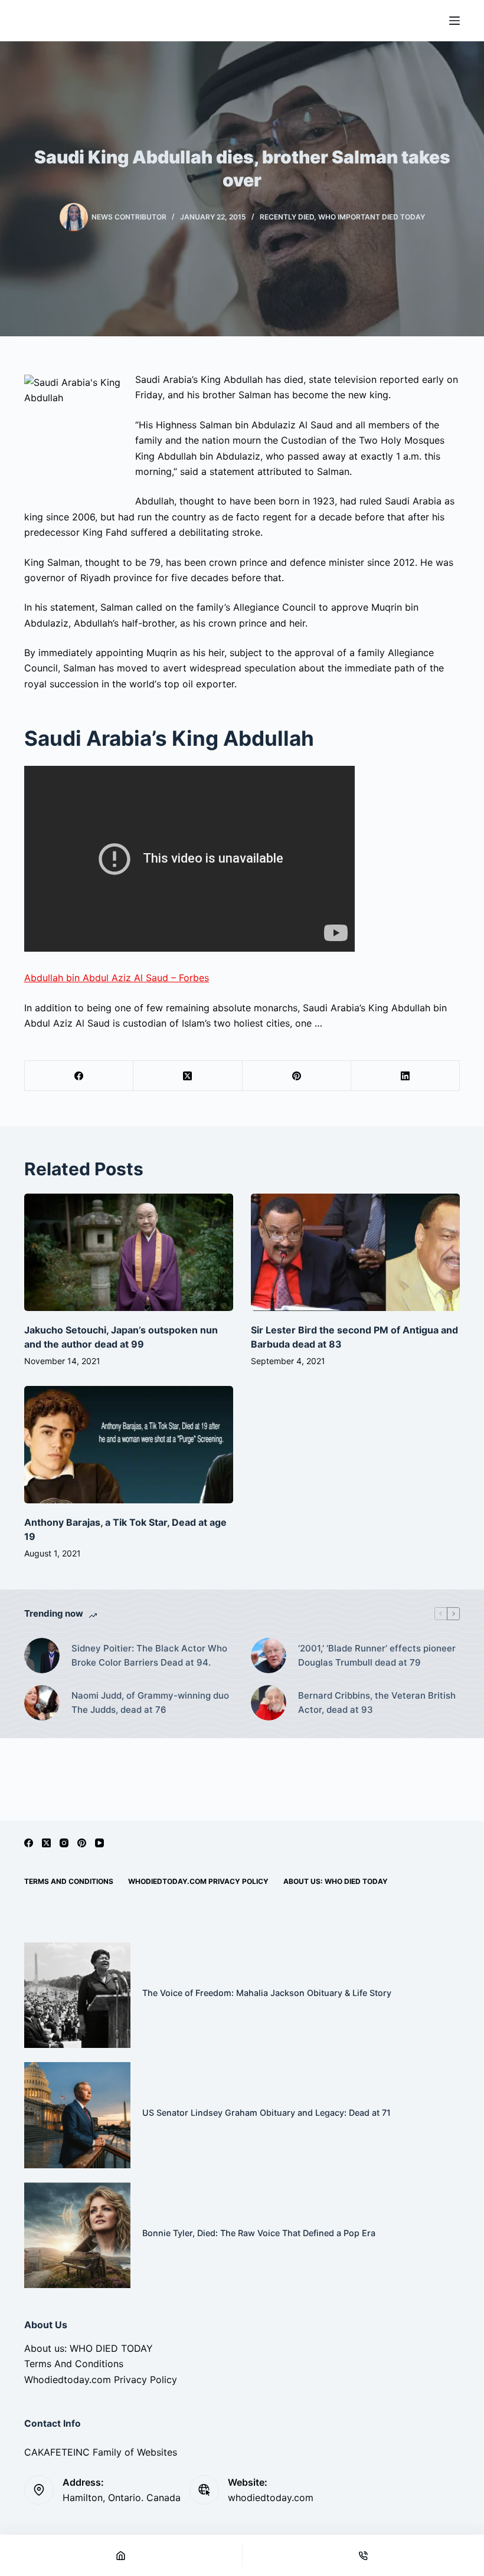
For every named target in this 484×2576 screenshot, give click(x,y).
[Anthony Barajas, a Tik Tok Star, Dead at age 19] (129, 1445)
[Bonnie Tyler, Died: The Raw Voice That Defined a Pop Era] (77, 2236)
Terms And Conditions (69, 1881)
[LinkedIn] (405, 1076)
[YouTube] (99, 1843)
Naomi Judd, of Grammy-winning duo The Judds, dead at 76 (150, 1703)
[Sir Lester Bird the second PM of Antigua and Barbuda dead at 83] (355, 1252)
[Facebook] (79, 1076)
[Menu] (454, 21)
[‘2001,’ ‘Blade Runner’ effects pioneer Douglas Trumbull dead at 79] (269, 1656)
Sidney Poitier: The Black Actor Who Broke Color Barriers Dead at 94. (149, 1656)
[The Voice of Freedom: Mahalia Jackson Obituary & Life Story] (77, 1995)
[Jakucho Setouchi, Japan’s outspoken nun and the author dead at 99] (129, 1252)
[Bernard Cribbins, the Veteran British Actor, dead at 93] (269, 1703)
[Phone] (364, 2555)
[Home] (121, 2555)
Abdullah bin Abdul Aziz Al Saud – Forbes (117, 978)
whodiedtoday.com (271, 2498)
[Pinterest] (297, 1076)
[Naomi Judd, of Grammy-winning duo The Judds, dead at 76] (42, 1703)
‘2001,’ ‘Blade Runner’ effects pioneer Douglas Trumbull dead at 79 (377, 1656)
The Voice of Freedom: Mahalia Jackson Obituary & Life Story (267, 1993)
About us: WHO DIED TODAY (336, 1881)
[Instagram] (64, 1843)
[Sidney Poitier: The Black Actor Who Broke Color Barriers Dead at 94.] (42, 1656)
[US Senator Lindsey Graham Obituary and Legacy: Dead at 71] (77, 2115)
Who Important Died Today (372, 217)
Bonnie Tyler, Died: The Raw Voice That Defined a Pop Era (259, 2233)
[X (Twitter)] (188, 1076)
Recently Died (287, 217)
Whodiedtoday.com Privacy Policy (198, 1881)
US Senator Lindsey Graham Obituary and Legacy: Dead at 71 (266, 2113)
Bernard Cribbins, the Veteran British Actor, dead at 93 (377, 1703)
